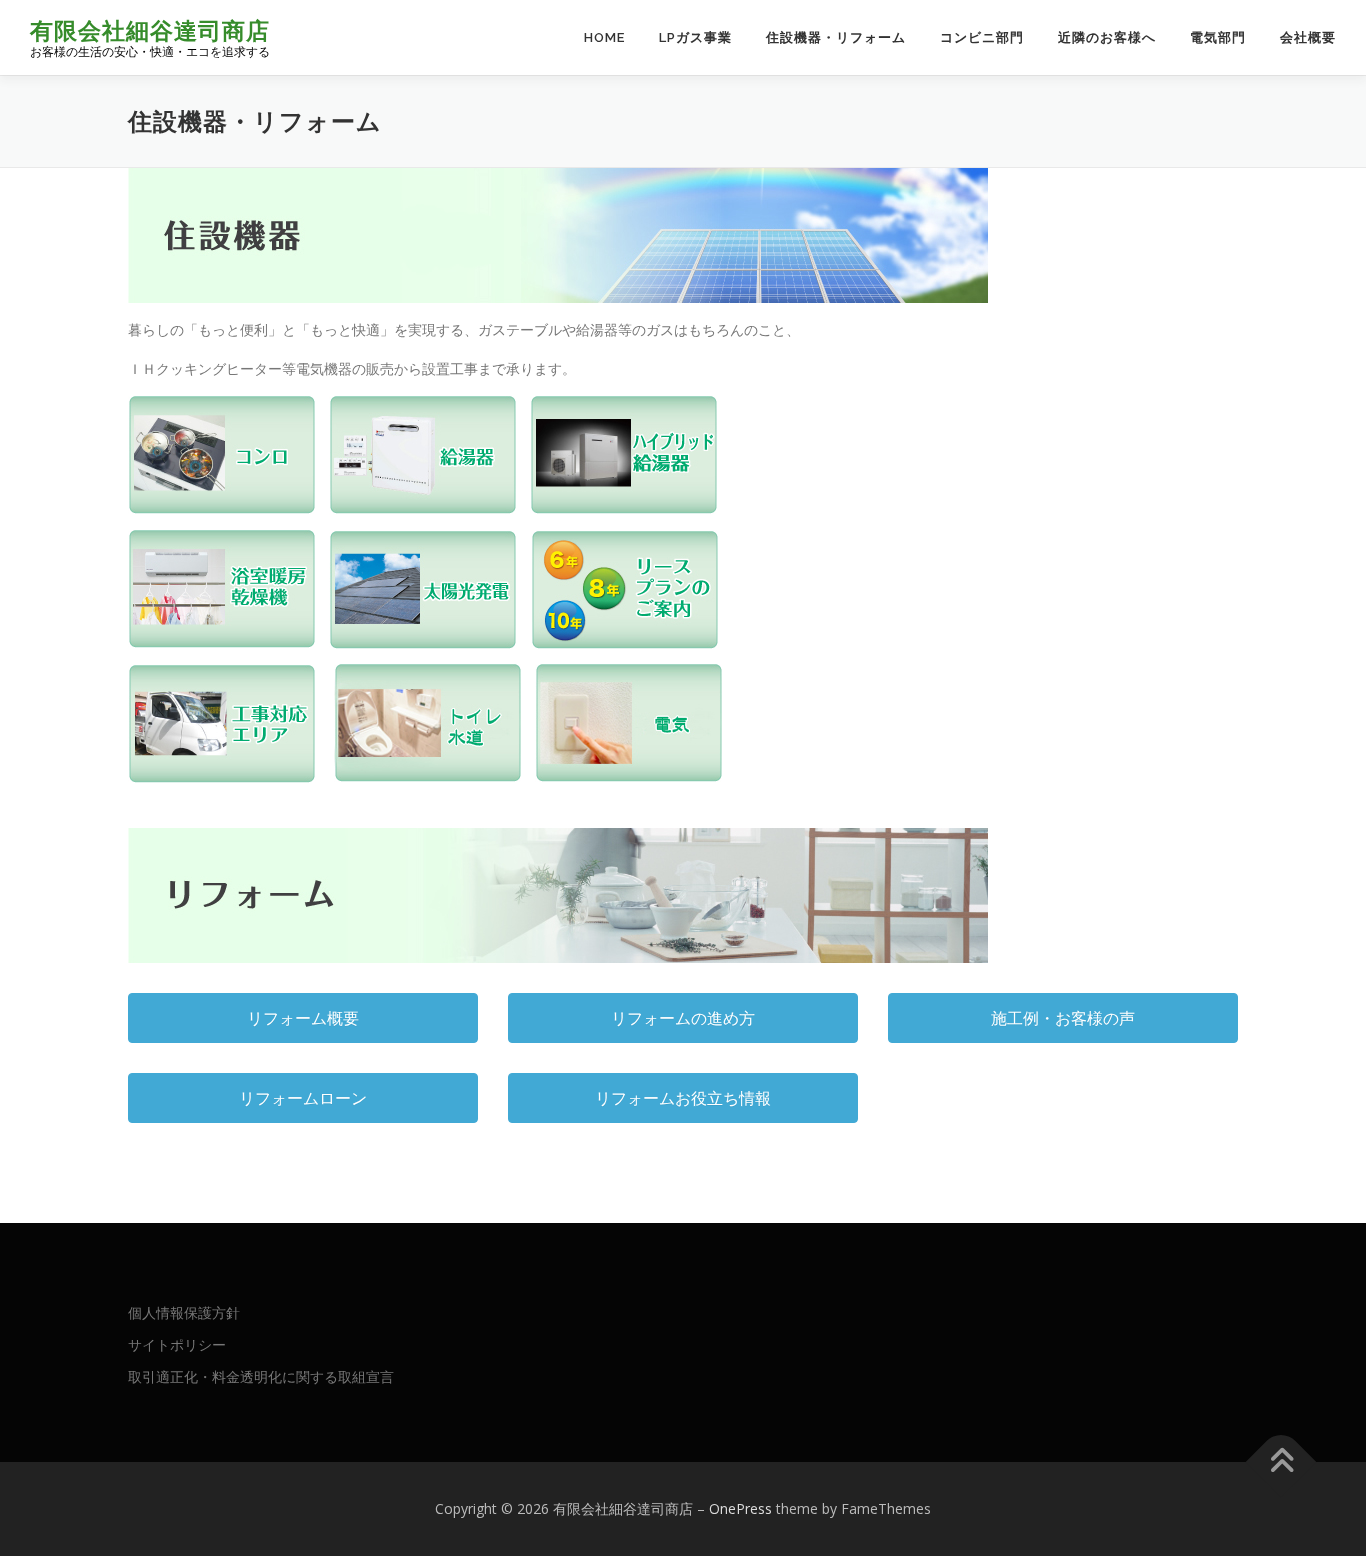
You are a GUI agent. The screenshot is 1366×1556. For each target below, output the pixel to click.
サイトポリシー (177, 1344)
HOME (604, 37)
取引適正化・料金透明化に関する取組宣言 (261, 1376)
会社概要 (1308, 37)
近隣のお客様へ (1107, 37)
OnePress (740, 1508)
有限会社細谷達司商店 (150, 30)
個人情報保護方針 (184, 1312)
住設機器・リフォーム (836, 37)
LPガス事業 (695, 37)
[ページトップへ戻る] (1281, 1461)
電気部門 (1218, 37)
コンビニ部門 (982, 37)
